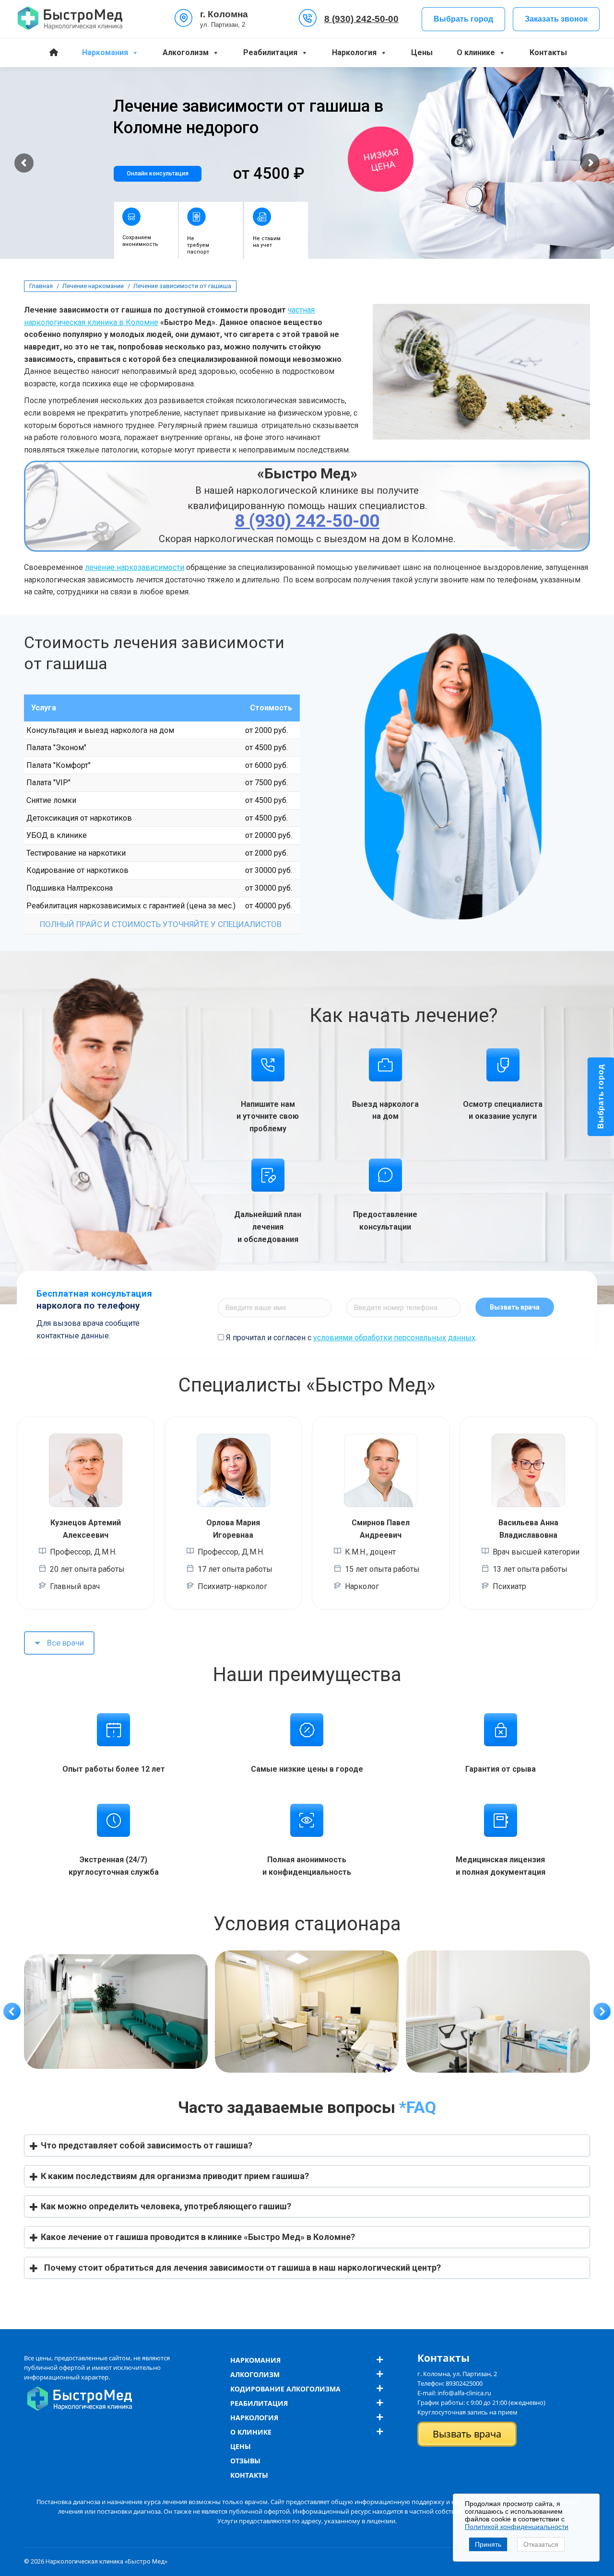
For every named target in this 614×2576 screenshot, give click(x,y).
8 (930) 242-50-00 (361, 19)
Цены (422, 52)
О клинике (476, 52)
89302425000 (464, 2383)
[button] (12, 2011)
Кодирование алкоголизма (285, 2389)
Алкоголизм (186, 52)
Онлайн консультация (158, 174)
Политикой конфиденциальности (517, 2527)
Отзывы (245, 2461)
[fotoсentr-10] (115, 2012)
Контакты (548, 52)
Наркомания (105, 52)
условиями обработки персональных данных (394, 1338)
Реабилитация (270, 52)
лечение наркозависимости (135, 567)
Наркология (354, 52)
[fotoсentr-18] (498, 2012)
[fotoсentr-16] (306, 2012)
